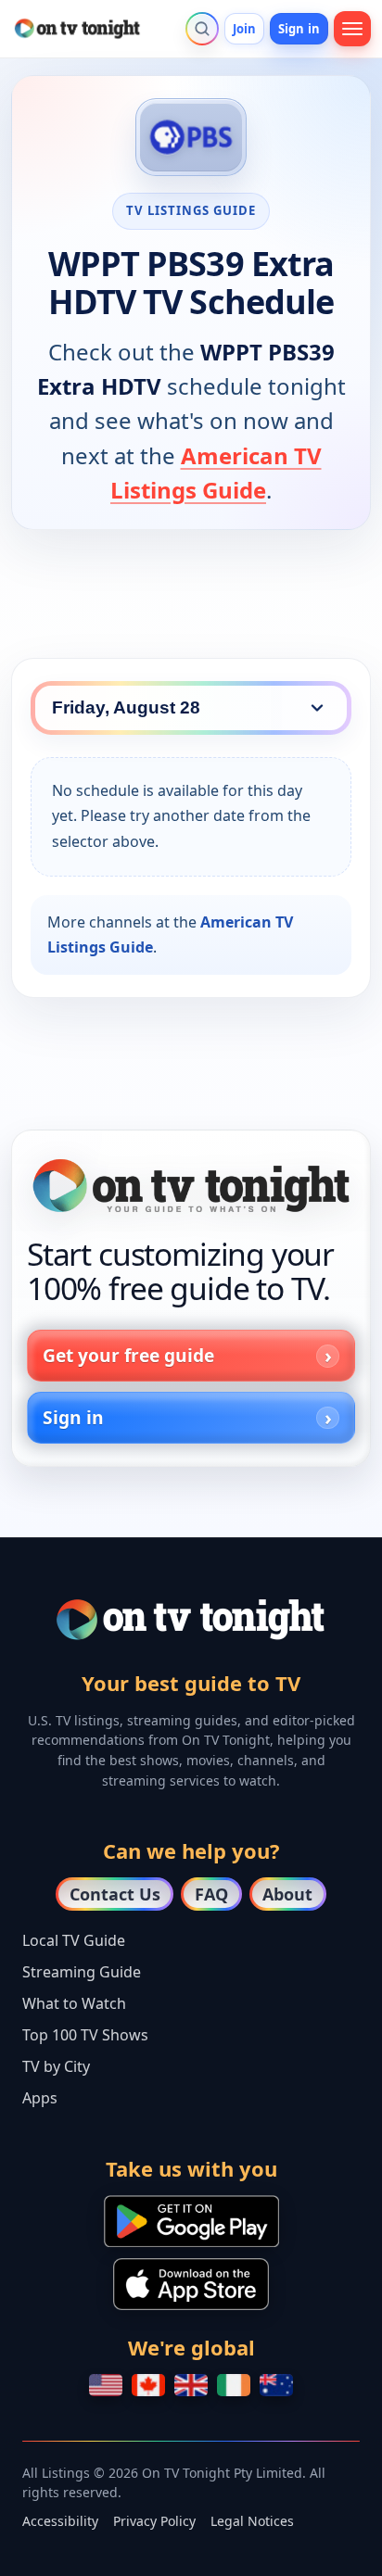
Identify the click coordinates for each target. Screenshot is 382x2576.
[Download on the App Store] (191, 2284)
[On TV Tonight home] (191, 1186)
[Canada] (148, 2385)
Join (245, 29)
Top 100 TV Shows (85, 2035)
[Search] (202, 29)
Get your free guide (128, 1355)
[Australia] (276, 2385)
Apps (40, 2098)
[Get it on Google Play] (191, 2221)
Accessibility (60, 2521)
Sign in (299, 29)
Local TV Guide (74, 1940)
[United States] (106, 2385)
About (287, 1894)
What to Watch (74, 2003)
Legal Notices (252, 2521)
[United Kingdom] (191, 2385)
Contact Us (115, 1894)
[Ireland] (234, 2385)
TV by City (56, 2066)
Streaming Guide (82, 1972)
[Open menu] (352, 29)
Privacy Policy (154, 2521)
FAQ (211, 1894)
